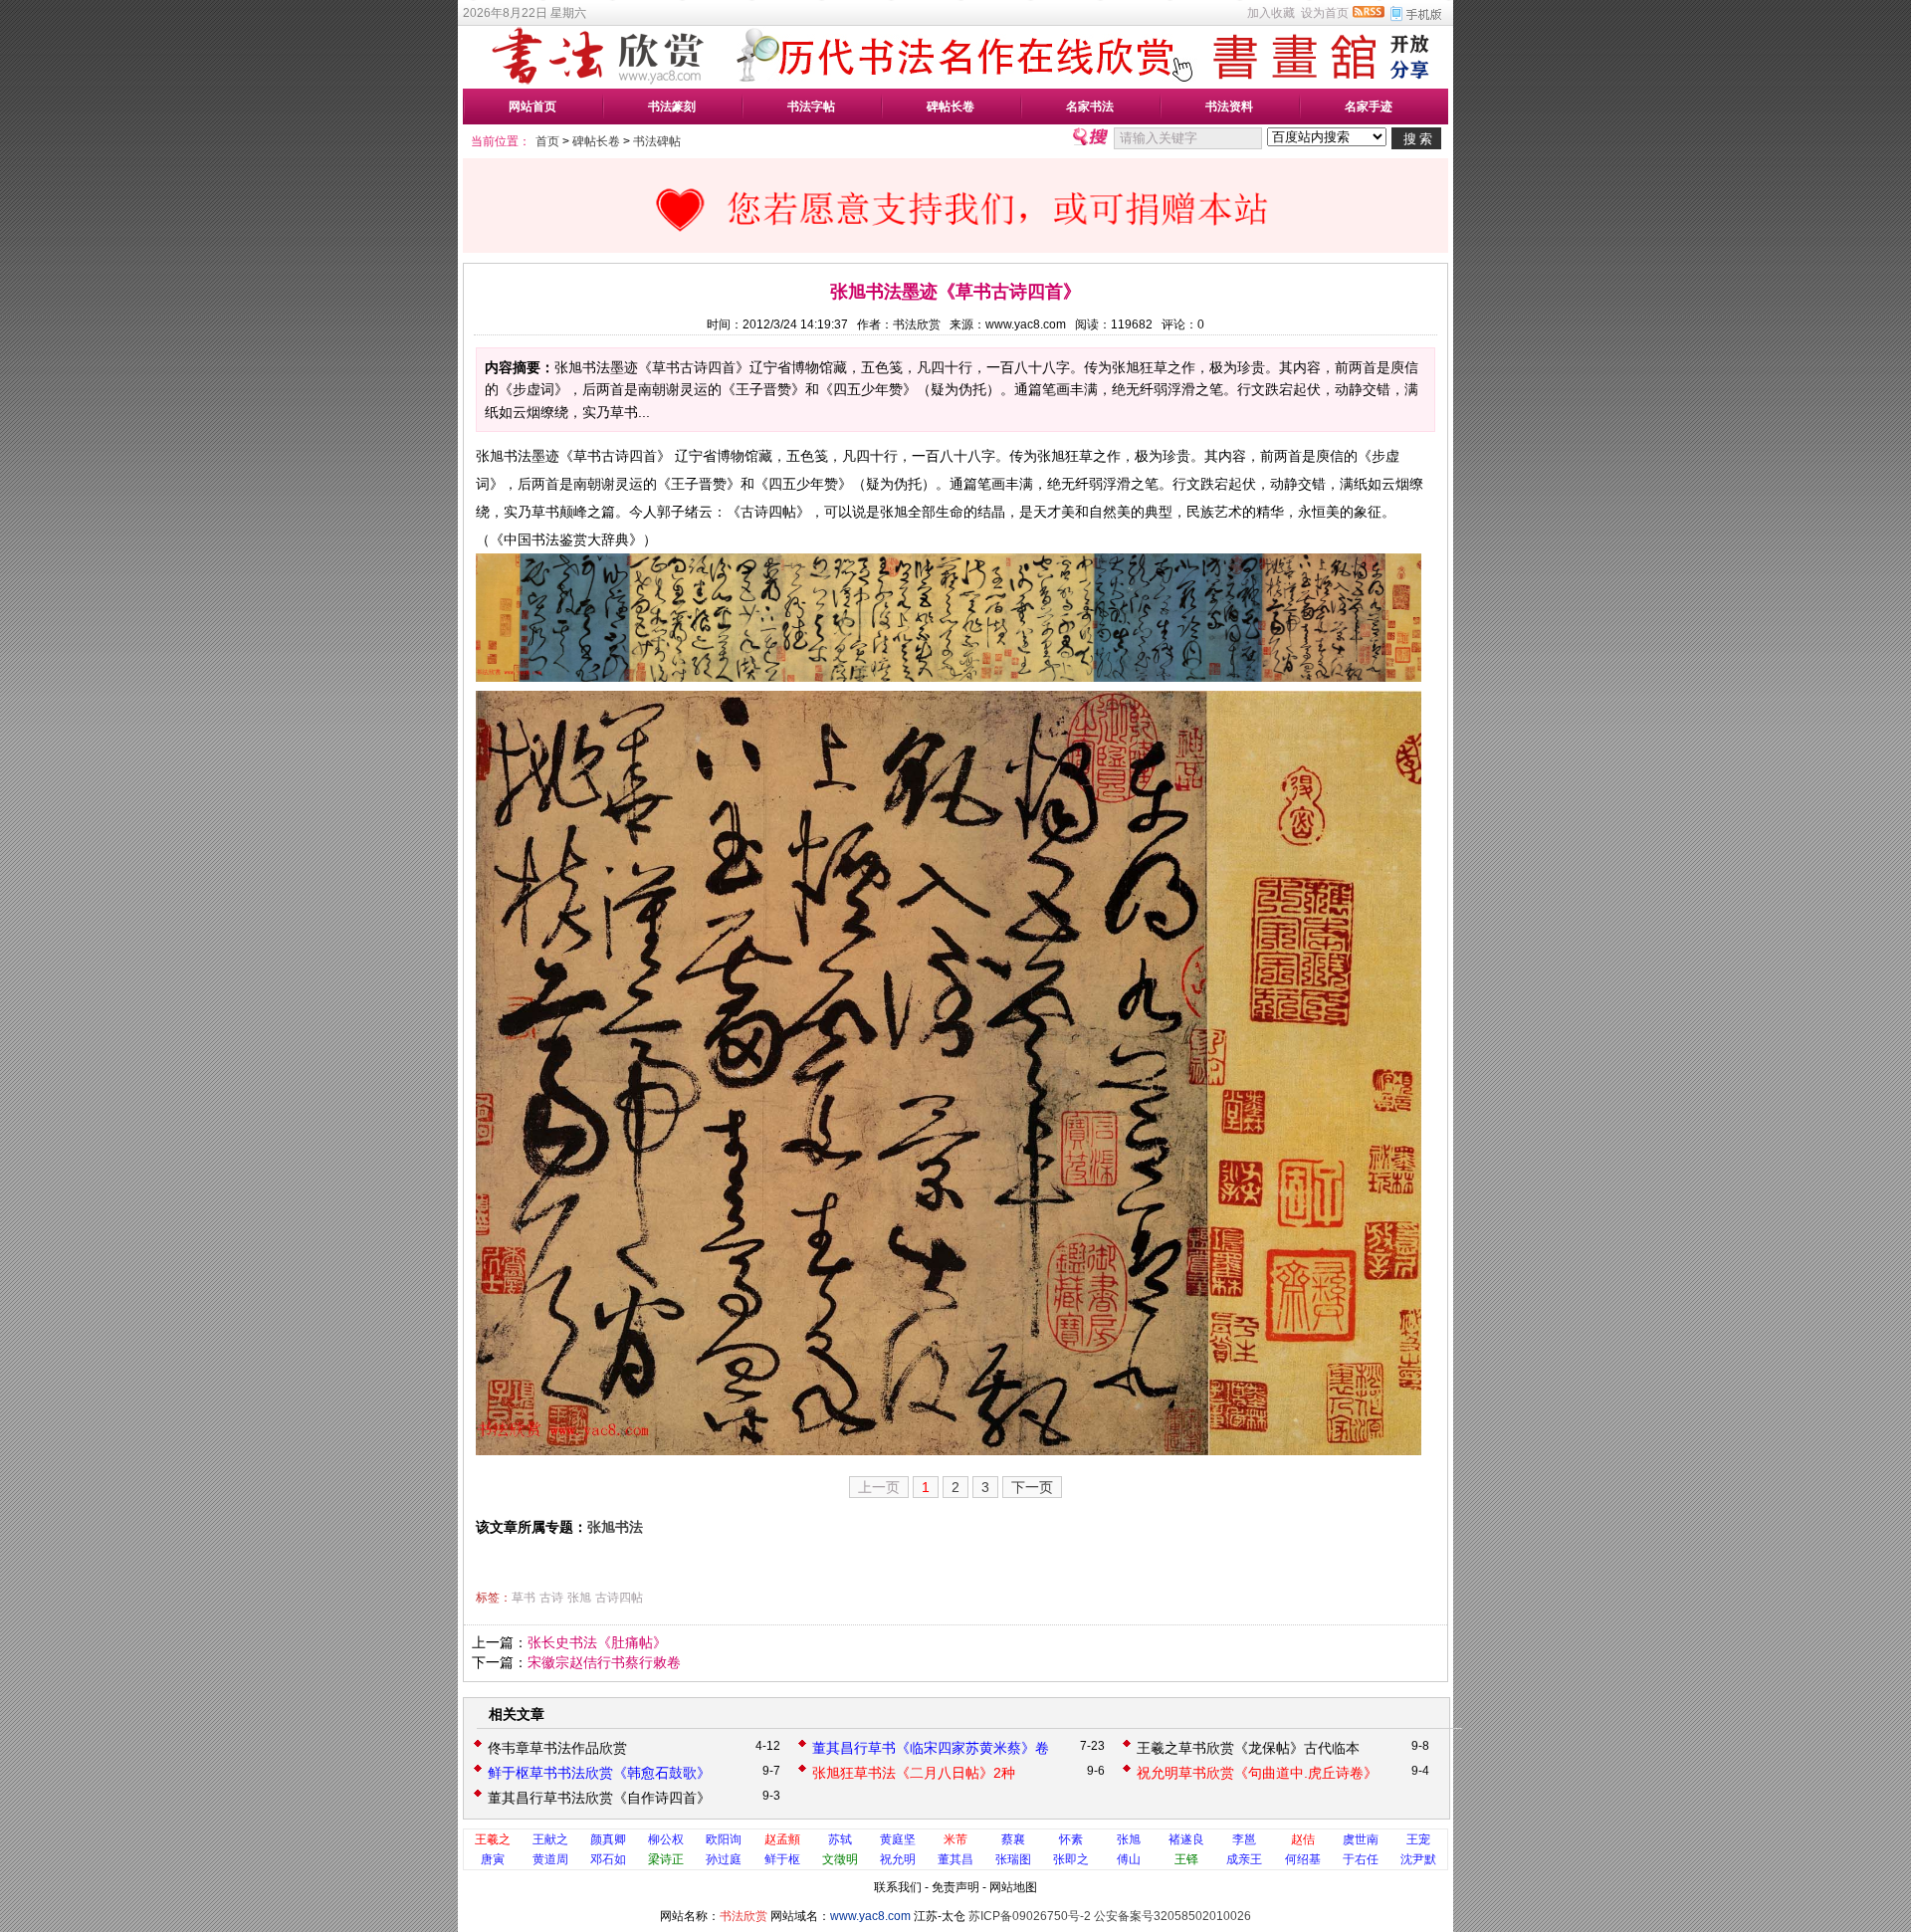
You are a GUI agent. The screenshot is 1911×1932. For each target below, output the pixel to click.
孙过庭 (724, 1859)
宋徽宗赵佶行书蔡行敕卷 (604, 1662)
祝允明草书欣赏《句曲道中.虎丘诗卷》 (1257, 1773)
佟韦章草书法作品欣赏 (557, 1748)
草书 (524, 1598)
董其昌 (955, 1859)
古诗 (551, 1598)
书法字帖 (811, 107)
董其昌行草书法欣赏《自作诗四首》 (599, 1798)
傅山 (1129, 1859)
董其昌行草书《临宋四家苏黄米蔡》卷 (931, 1748)
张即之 (1071, 1859)
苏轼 (840, 1839)
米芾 (955, 1839)
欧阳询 (724, 1839)
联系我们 (898, 1887)
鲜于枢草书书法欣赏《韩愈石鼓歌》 (599, 1773)
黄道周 (550, 1859)
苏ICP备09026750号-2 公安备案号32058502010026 (1110, 1916)
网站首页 (532, 107)
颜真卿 (608, 1839)
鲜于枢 (782, 1859)
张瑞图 (1013, 1859)
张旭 (579, 1598)
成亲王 (1244, 1859)
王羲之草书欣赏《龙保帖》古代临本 (1248, 1748)
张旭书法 (615, 1527)
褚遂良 (1186, 1839)
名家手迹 (1369, 107)
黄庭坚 (898, 1839)
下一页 (1032, 1487)
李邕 (1244, 1839)
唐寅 (493, 1859)
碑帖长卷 (951, 107)
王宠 (1418, 1839)
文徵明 (840, 1859)
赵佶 (1303, 1839)
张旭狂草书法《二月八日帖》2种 (914, 1773)
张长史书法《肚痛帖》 (597, 1642)
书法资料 (1229, 107)
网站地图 (1013, 1887)
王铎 (1186, 1859)
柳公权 (666, 1839)
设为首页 (1325, 13)
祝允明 (898, 1859)
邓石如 (608, 1859)
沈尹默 (1418, 1859)
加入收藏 (1271, 13)
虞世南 (1361, 1839)
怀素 (1071, 1839)
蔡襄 (1013, 1839)
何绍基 (1303, 1859)
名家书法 (1090, 107)
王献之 (550, 1839)
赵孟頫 (782, 1839)
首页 (547, 141)
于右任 (1361, 1859)
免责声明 (955, 1887)
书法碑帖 (657, 141)
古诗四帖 (619, 1598)
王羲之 (493, 1839)
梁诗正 (666, 1859)
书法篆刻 (672, 107)
